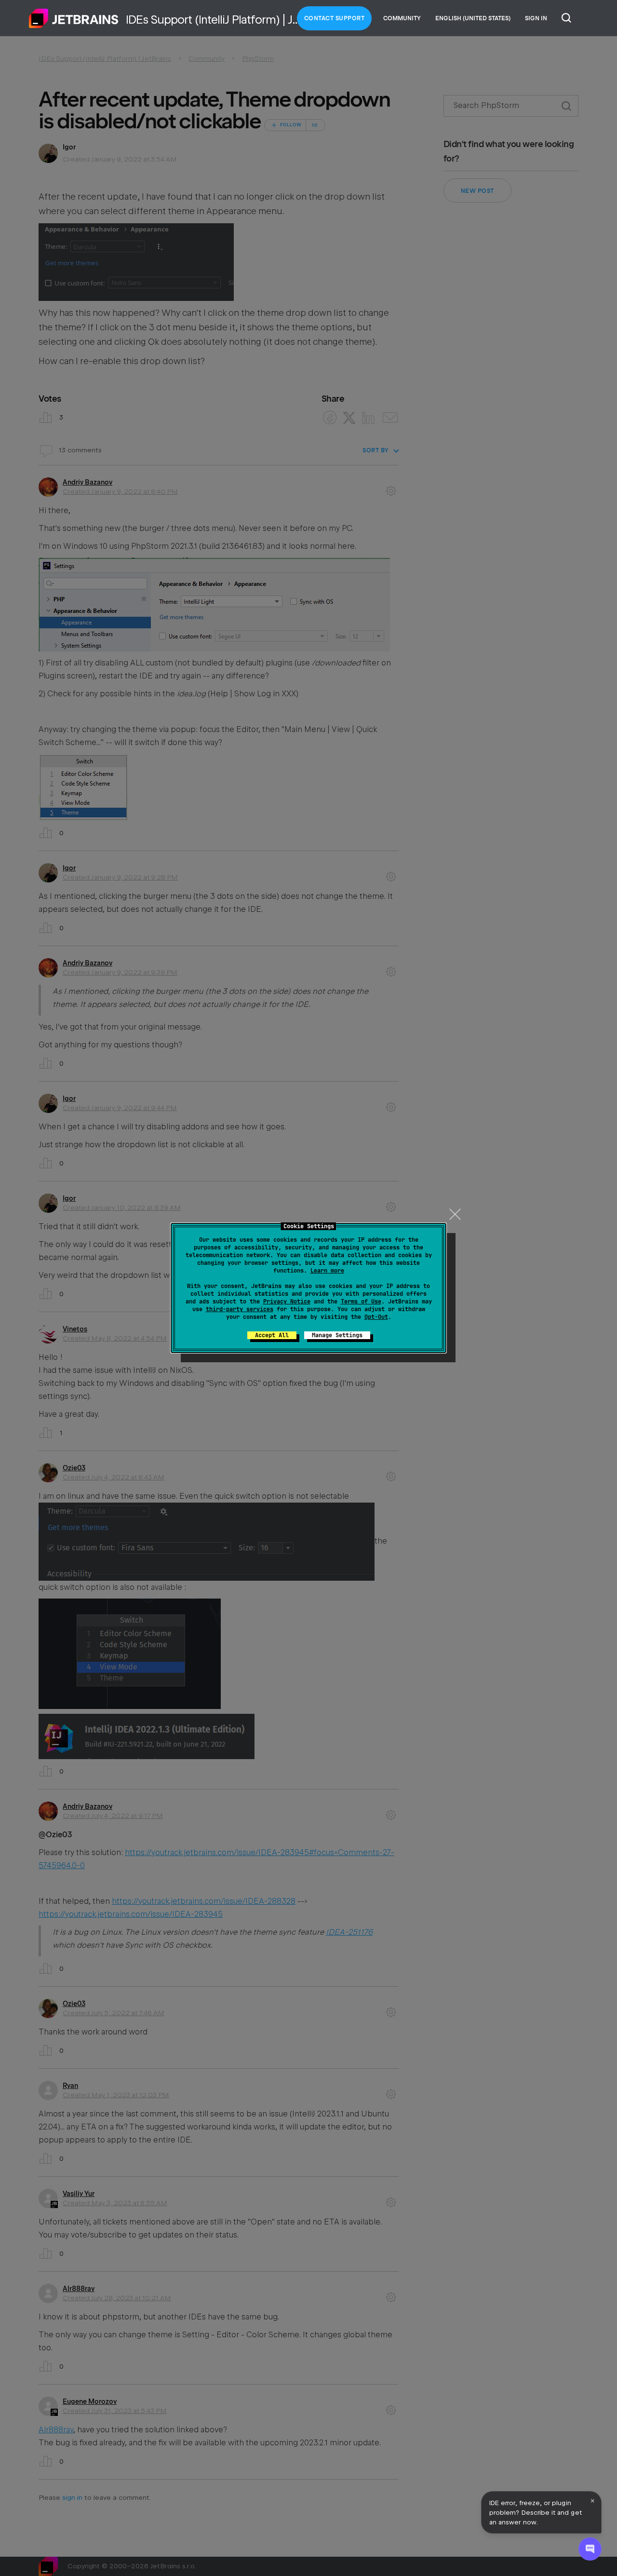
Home (74, 18)
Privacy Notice (287, 1302)
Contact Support (335, 18)
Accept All (272, 1335)
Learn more (327, 1271)
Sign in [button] (536, 18)
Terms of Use (361, 1302)
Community (402, 18)
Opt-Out (376, 1317)
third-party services (240, 1309)
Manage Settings (337, 1335)
